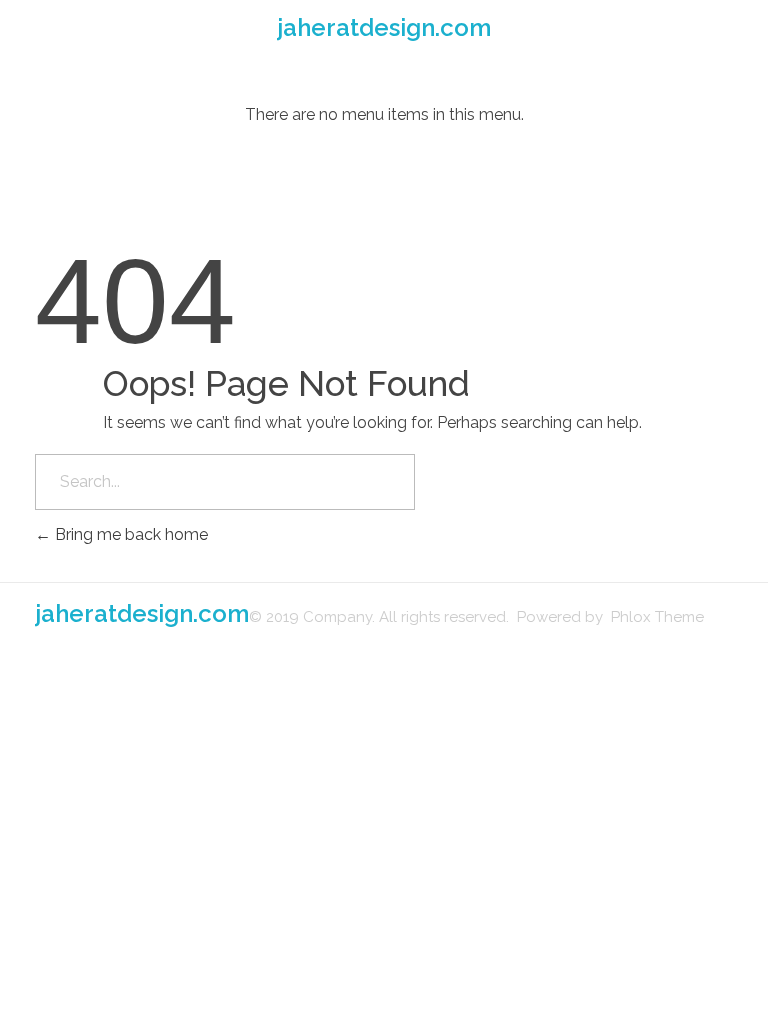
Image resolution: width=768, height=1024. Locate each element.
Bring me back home (129, 534)
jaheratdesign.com (384, 27)
